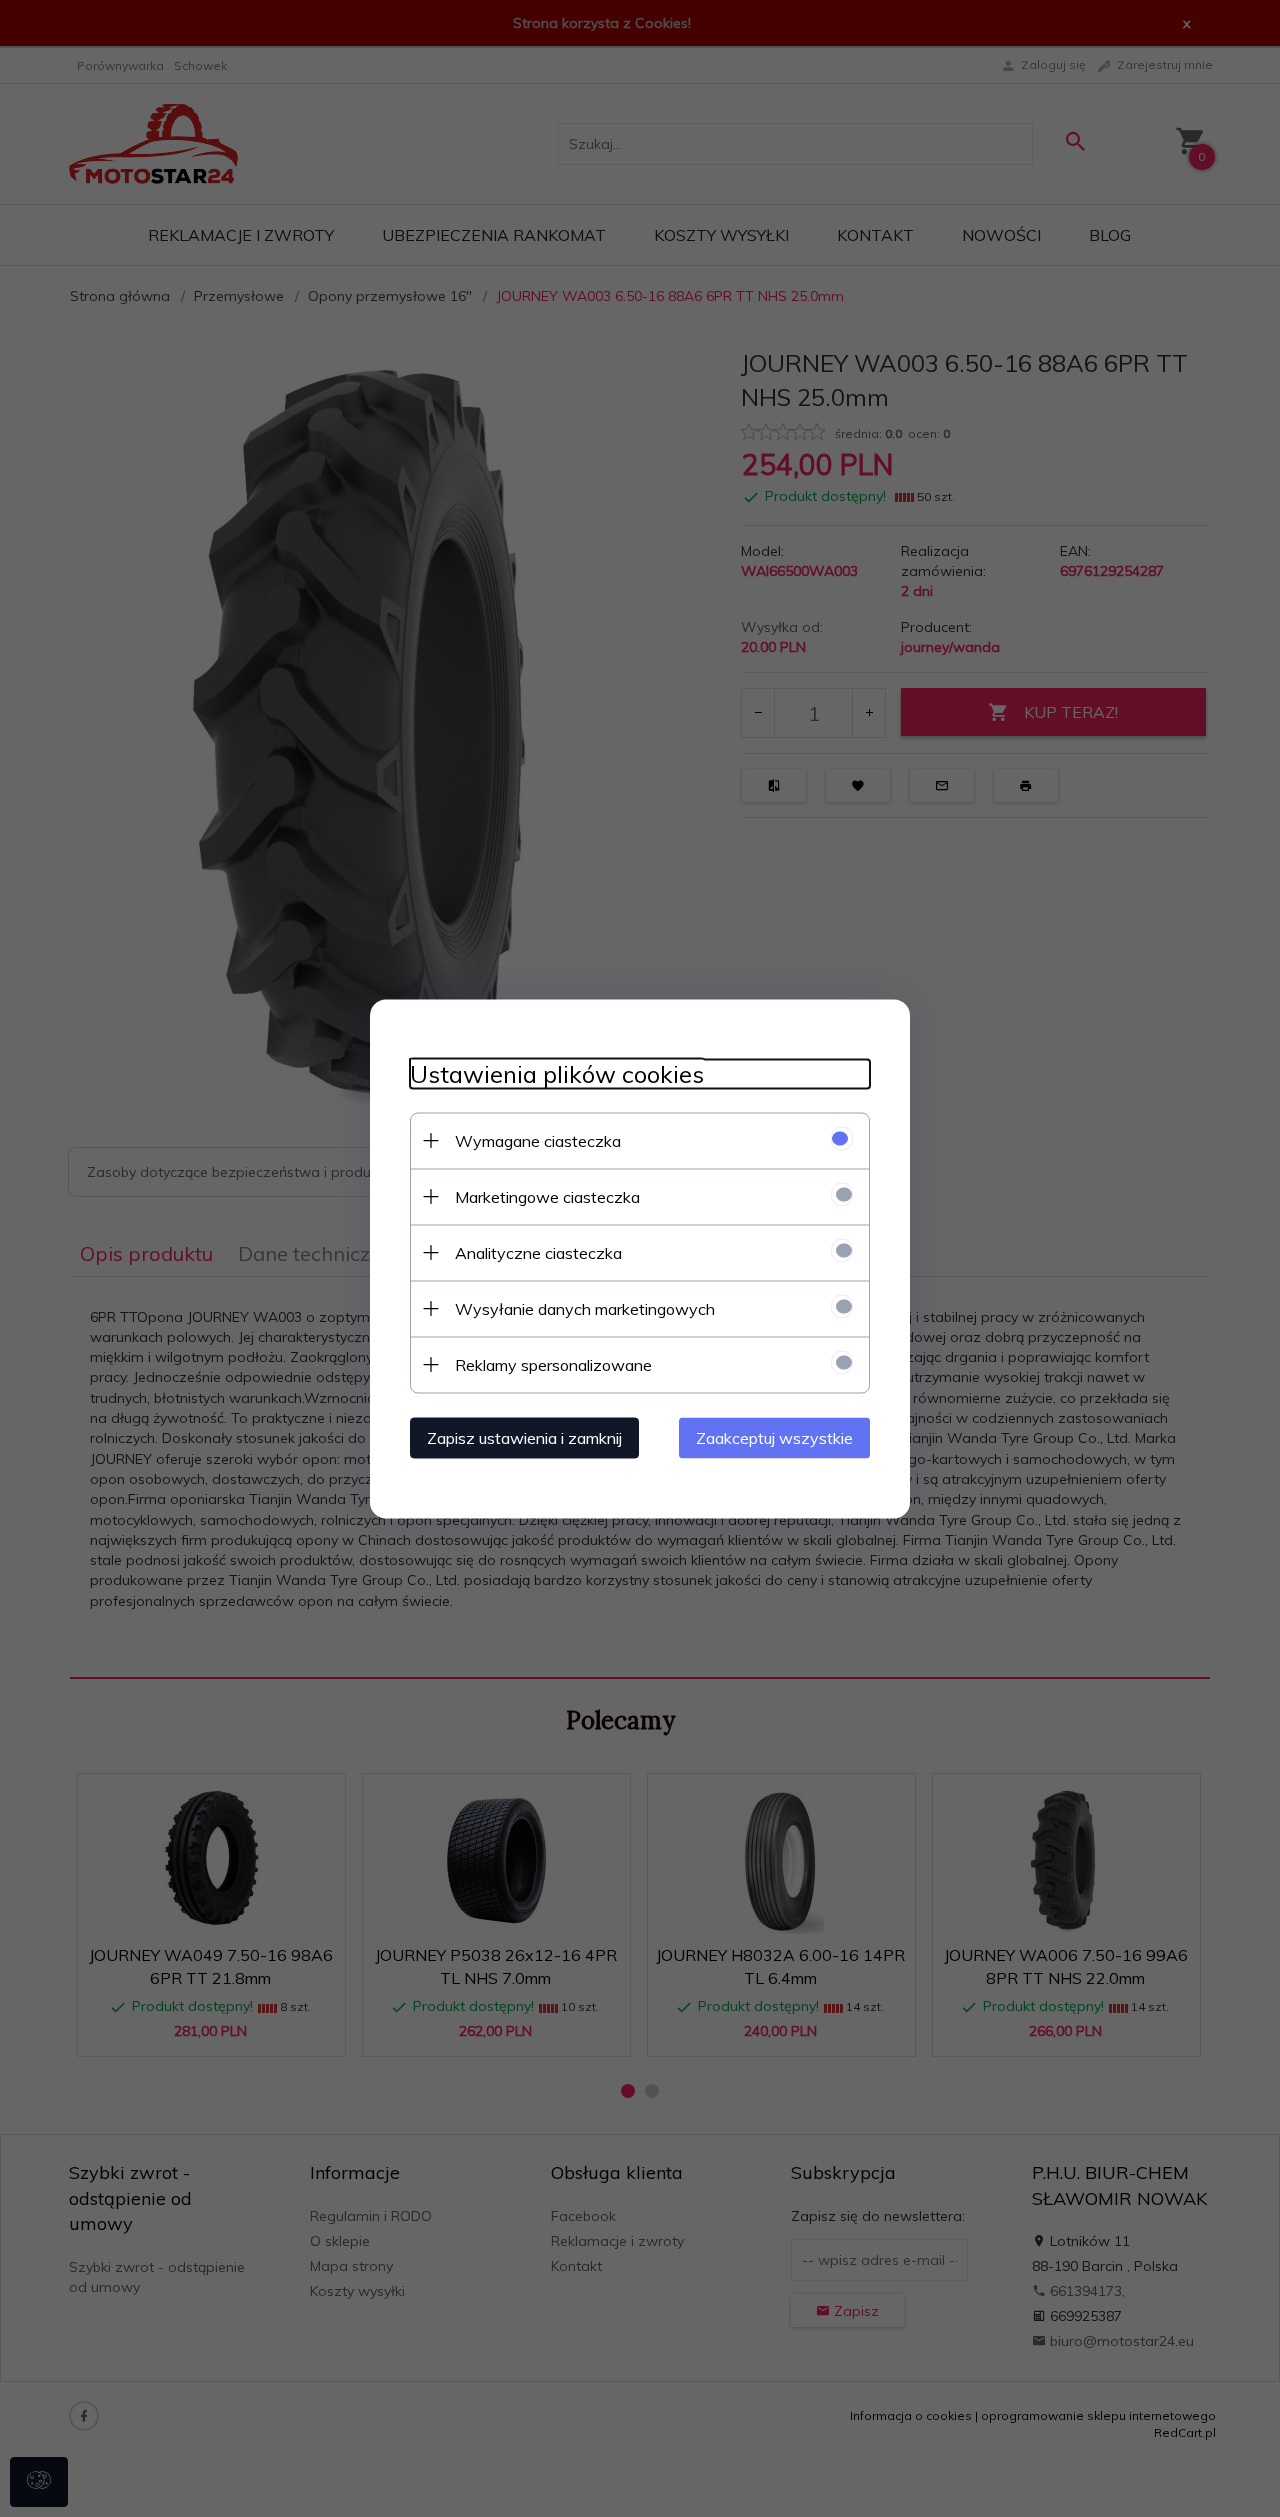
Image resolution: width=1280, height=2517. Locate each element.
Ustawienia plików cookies (557, 1073)
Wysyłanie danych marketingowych (585, 1308)
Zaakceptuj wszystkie (774, 1437)
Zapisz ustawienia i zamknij (524, 1437)
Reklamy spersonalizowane (553, 1364)
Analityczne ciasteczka (538, 1252)
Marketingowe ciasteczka (547, 1196)
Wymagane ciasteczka (538, 1140)
